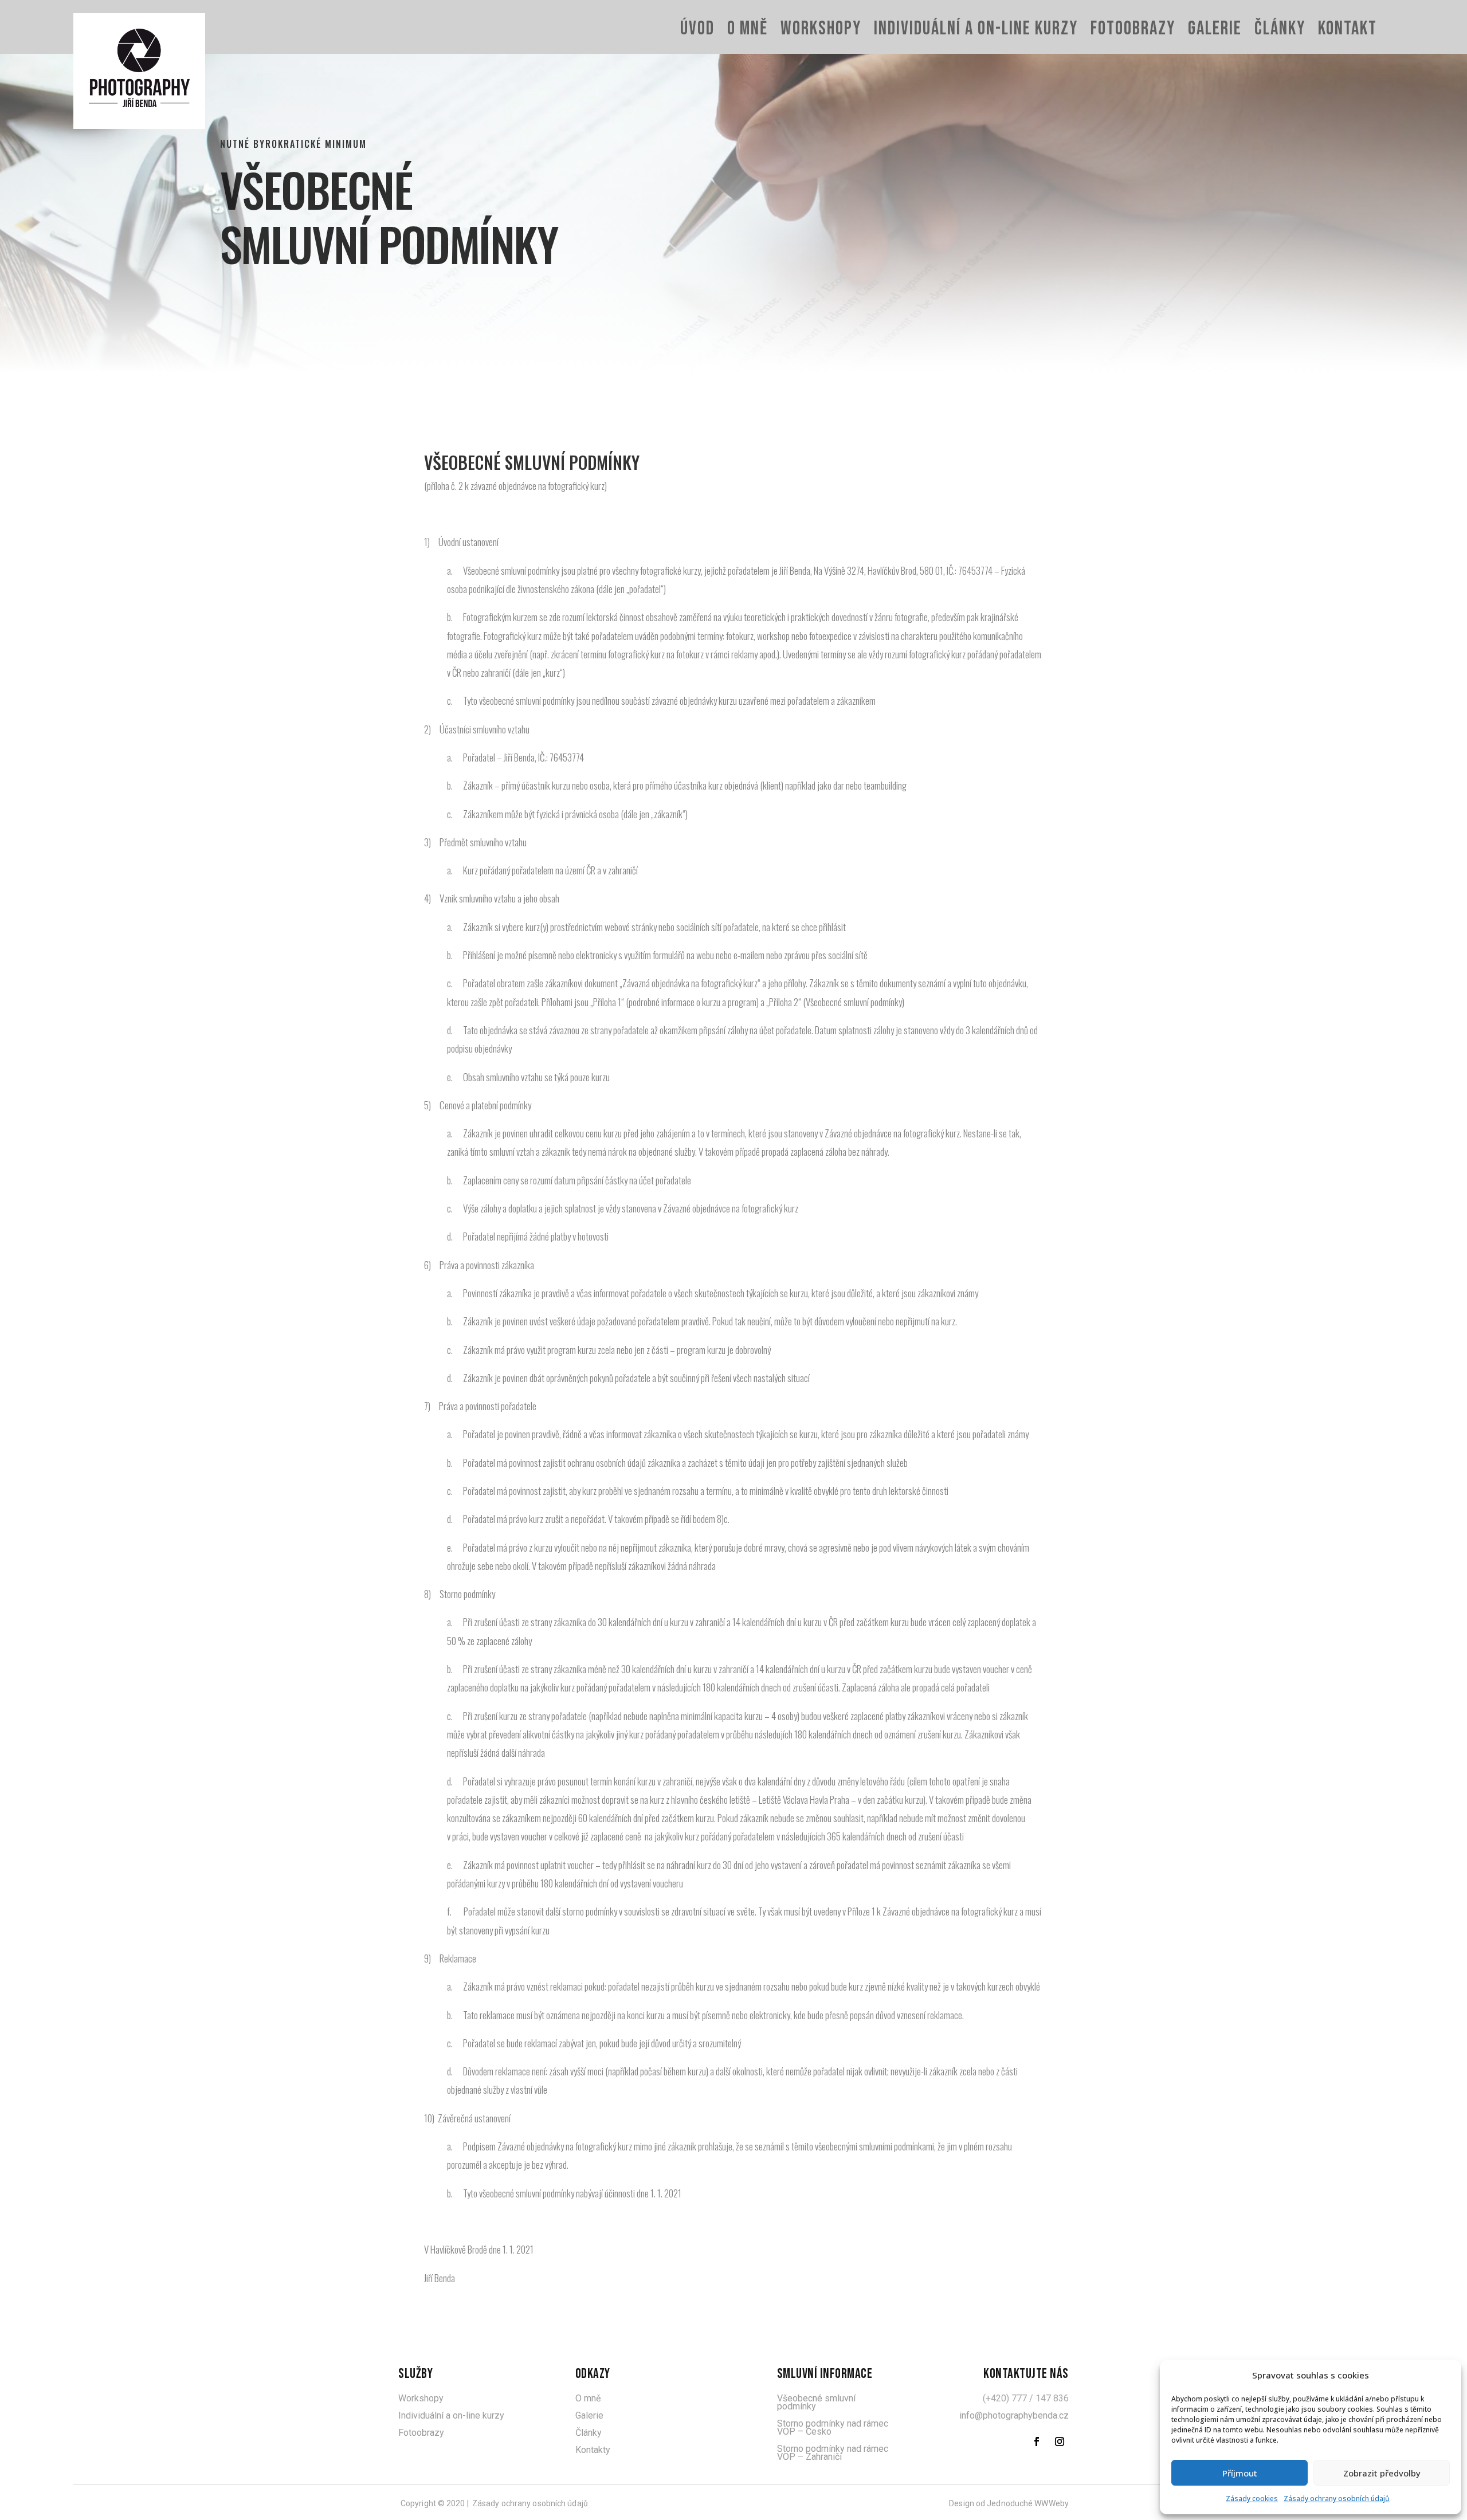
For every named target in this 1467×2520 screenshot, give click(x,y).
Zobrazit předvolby (1382, 2473)
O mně (748, 29)
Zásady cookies (1252, 2499)
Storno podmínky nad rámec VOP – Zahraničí (833, 2453)
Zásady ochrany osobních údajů (1337, 2499)
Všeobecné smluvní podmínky (816, 2402)
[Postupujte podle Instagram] (1060, 2442)
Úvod (697, 29)
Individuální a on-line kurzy (976, 29)
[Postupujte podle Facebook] (1037, 2442)
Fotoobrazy (1133, 29)
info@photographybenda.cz (1014, 2415)
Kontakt (1348, 29)
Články (1280, 29)
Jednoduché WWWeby (1028, 2503)
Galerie (1215, 29)
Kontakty (593, 2450)
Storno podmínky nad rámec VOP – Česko (833, 2427)
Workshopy (821, 29)
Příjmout (1240, 2473)
